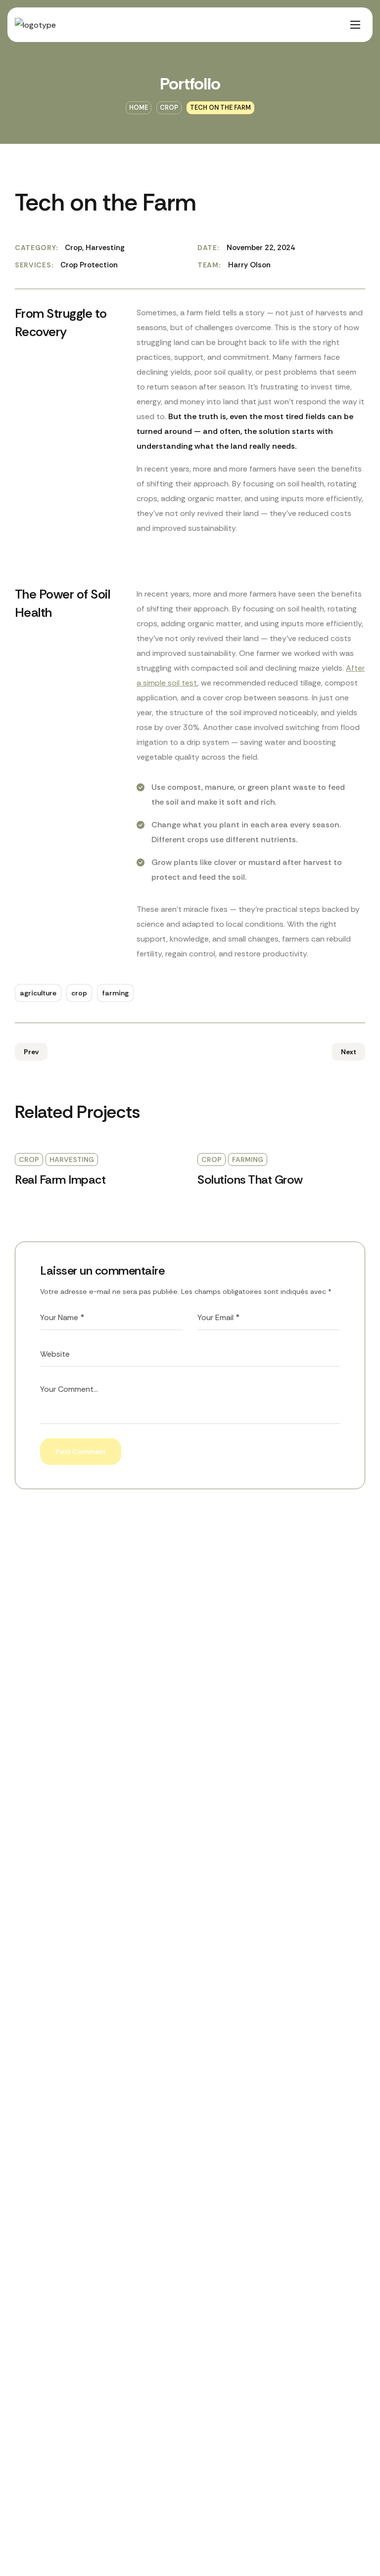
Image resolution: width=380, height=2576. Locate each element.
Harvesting (72, 1159)
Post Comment (81, 1452)
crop (79, 993)
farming (115, 993)
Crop (169, 107)
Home (139, 107)
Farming (248, 1159)
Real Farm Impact (60, 1180)
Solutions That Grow (250, 1180)
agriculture (38, 993)
